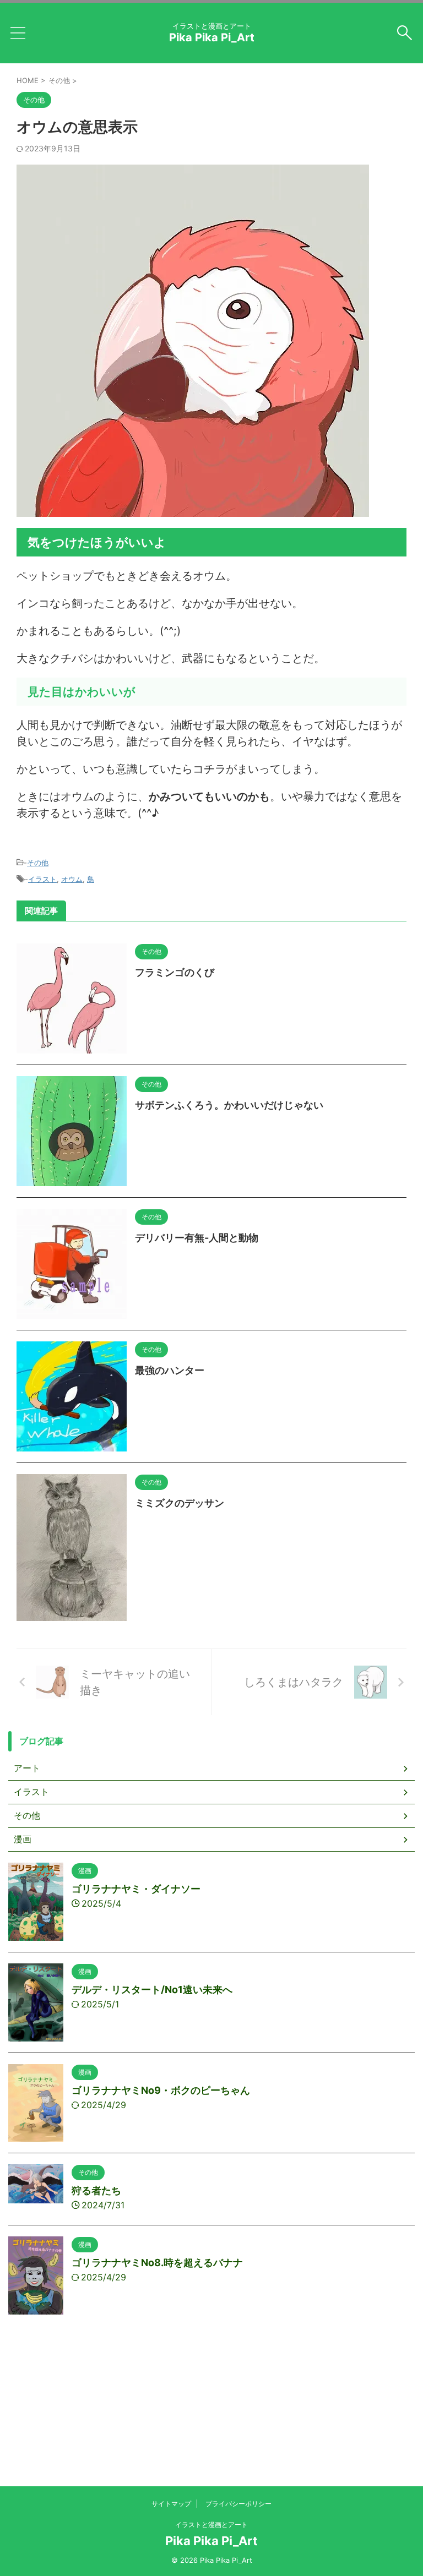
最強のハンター (170, 1370)
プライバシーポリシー (238, 2504)
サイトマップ (171, 2504)
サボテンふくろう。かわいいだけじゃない (229, 1105)
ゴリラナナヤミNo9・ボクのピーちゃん (161, 2090)
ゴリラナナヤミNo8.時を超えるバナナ (157, 2263)
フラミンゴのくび (175, 972)
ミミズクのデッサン (180, 1503)
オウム (72, 879)
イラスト (42, 879)
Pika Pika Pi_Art (212, 37)
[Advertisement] (211, 2428)
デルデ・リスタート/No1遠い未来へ (152, 1990)
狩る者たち (96, 2190)
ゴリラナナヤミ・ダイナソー (136, 1889)
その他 (38, 863)
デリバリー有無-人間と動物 (197, 1238)
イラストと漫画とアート (211, 2525)
